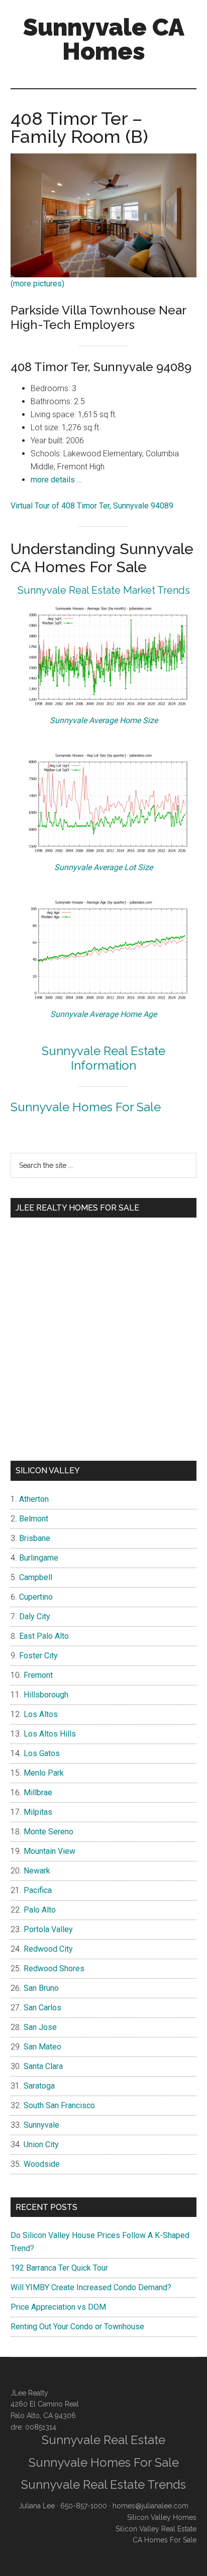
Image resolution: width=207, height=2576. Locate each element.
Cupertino (36, 1597)
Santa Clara (43, 2066)
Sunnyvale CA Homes (104, 39)
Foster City (38, 1656)
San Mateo (42, 2047)
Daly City (35, 1616)
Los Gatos (42, 1753)
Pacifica (38, 1890)
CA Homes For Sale (165, 2540)
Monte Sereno (48, 1832)
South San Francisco (59, 2105)
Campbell (36, 1577)
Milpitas (38, 1812)
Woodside (42, 2164)
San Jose (40, 2027)
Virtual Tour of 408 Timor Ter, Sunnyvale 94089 (92, 506)
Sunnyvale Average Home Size (104, 720)
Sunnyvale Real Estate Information (103, 1058)
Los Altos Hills (50, 1734)
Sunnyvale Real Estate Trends (103, 2484)
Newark (37, 1871)
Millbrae (38, 1792)
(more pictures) (37, 284)
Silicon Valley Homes (162, 2517)
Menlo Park (44, 1773)
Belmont (34, 1519)
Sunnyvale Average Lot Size (103, 867)
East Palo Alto (44, 1636)
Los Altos (41, 1714)
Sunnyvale (41, 2125)
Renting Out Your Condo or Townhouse (77, 2327)
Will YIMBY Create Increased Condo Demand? (91, 2287)
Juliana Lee (37, 2506)
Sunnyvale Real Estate (103, 2440)
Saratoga (39, 2086)
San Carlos (42, 2008)
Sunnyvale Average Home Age (103, 1014)
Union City (41, 2144)
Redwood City (48, 1949)
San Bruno (41, 1988)
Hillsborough (46, 1695)
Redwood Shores (54, 1968)
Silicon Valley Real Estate (156, 2529)
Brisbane (35, 1538)
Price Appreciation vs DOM (58, 2307)
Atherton (34, 1499)
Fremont (38, 1675)
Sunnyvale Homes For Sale (86, 1107)
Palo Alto (40, 1910)
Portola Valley (48, 1929)
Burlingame (39, 1558)
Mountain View (49, 1851)
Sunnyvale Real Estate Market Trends (104, 590)
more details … (56, 480)
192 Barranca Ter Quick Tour (59, 2268)
